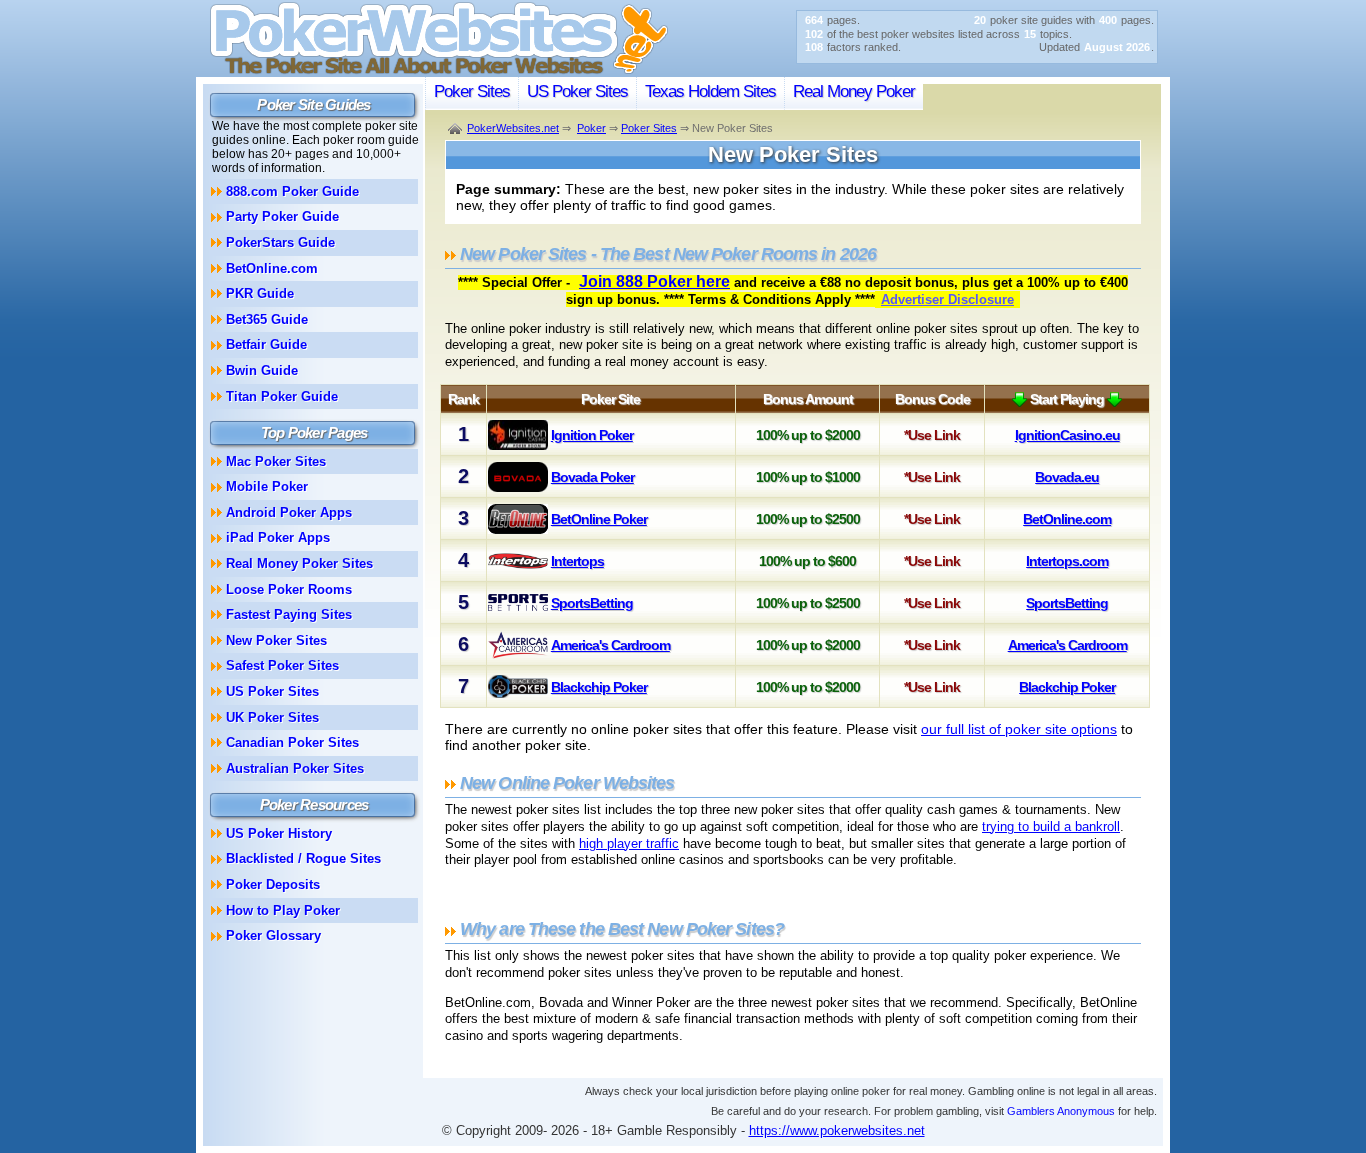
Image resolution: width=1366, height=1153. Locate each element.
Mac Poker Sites (276, 461)
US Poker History (279, 833)
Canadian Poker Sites (292, 742)
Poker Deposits (273, 884)
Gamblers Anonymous (1061, 1111)
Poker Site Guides (313, 104)
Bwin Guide (262, 370)
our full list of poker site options (1019, 729)
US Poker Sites (577, 91)
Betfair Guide (266, 344)
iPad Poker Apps (278, 537)
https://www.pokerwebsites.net (837, 1130)
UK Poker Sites (272, 717)
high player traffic (629, 843)
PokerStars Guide (280, 242)
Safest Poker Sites (282, 665)
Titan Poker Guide (282, 396)
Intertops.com (1067, 561)
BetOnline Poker (599, 519)
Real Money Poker (854, 91)
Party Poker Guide (282, 216)
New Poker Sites (276, 640)
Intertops (577, 561)
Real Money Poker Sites (299, 563)
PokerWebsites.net (513, 128)
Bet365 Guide (267, 319)
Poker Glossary (273, 935)
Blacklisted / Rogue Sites (303, 858)
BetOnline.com (1067, 519)
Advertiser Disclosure (947, 299)
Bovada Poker (592, 477)
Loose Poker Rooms (289, 589)
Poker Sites (472, 91)
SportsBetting (592, 603)
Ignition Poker (592, 435)
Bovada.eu (1067, 477)
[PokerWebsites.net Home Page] (439, 72)
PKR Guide (260, 293)
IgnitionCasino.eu (1067, 435)
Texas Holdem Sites (710, 91)
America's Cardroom (610, 645)
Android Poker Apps (289, 512)
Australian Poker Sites (295, 768)
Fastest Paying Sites (289, 614)
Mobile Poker (267, 486)
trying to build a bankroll (1051, 826)
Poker (591, 128)
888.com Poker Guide (292, 191)
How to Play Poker (283, 910)
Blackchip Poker (599, 687)
